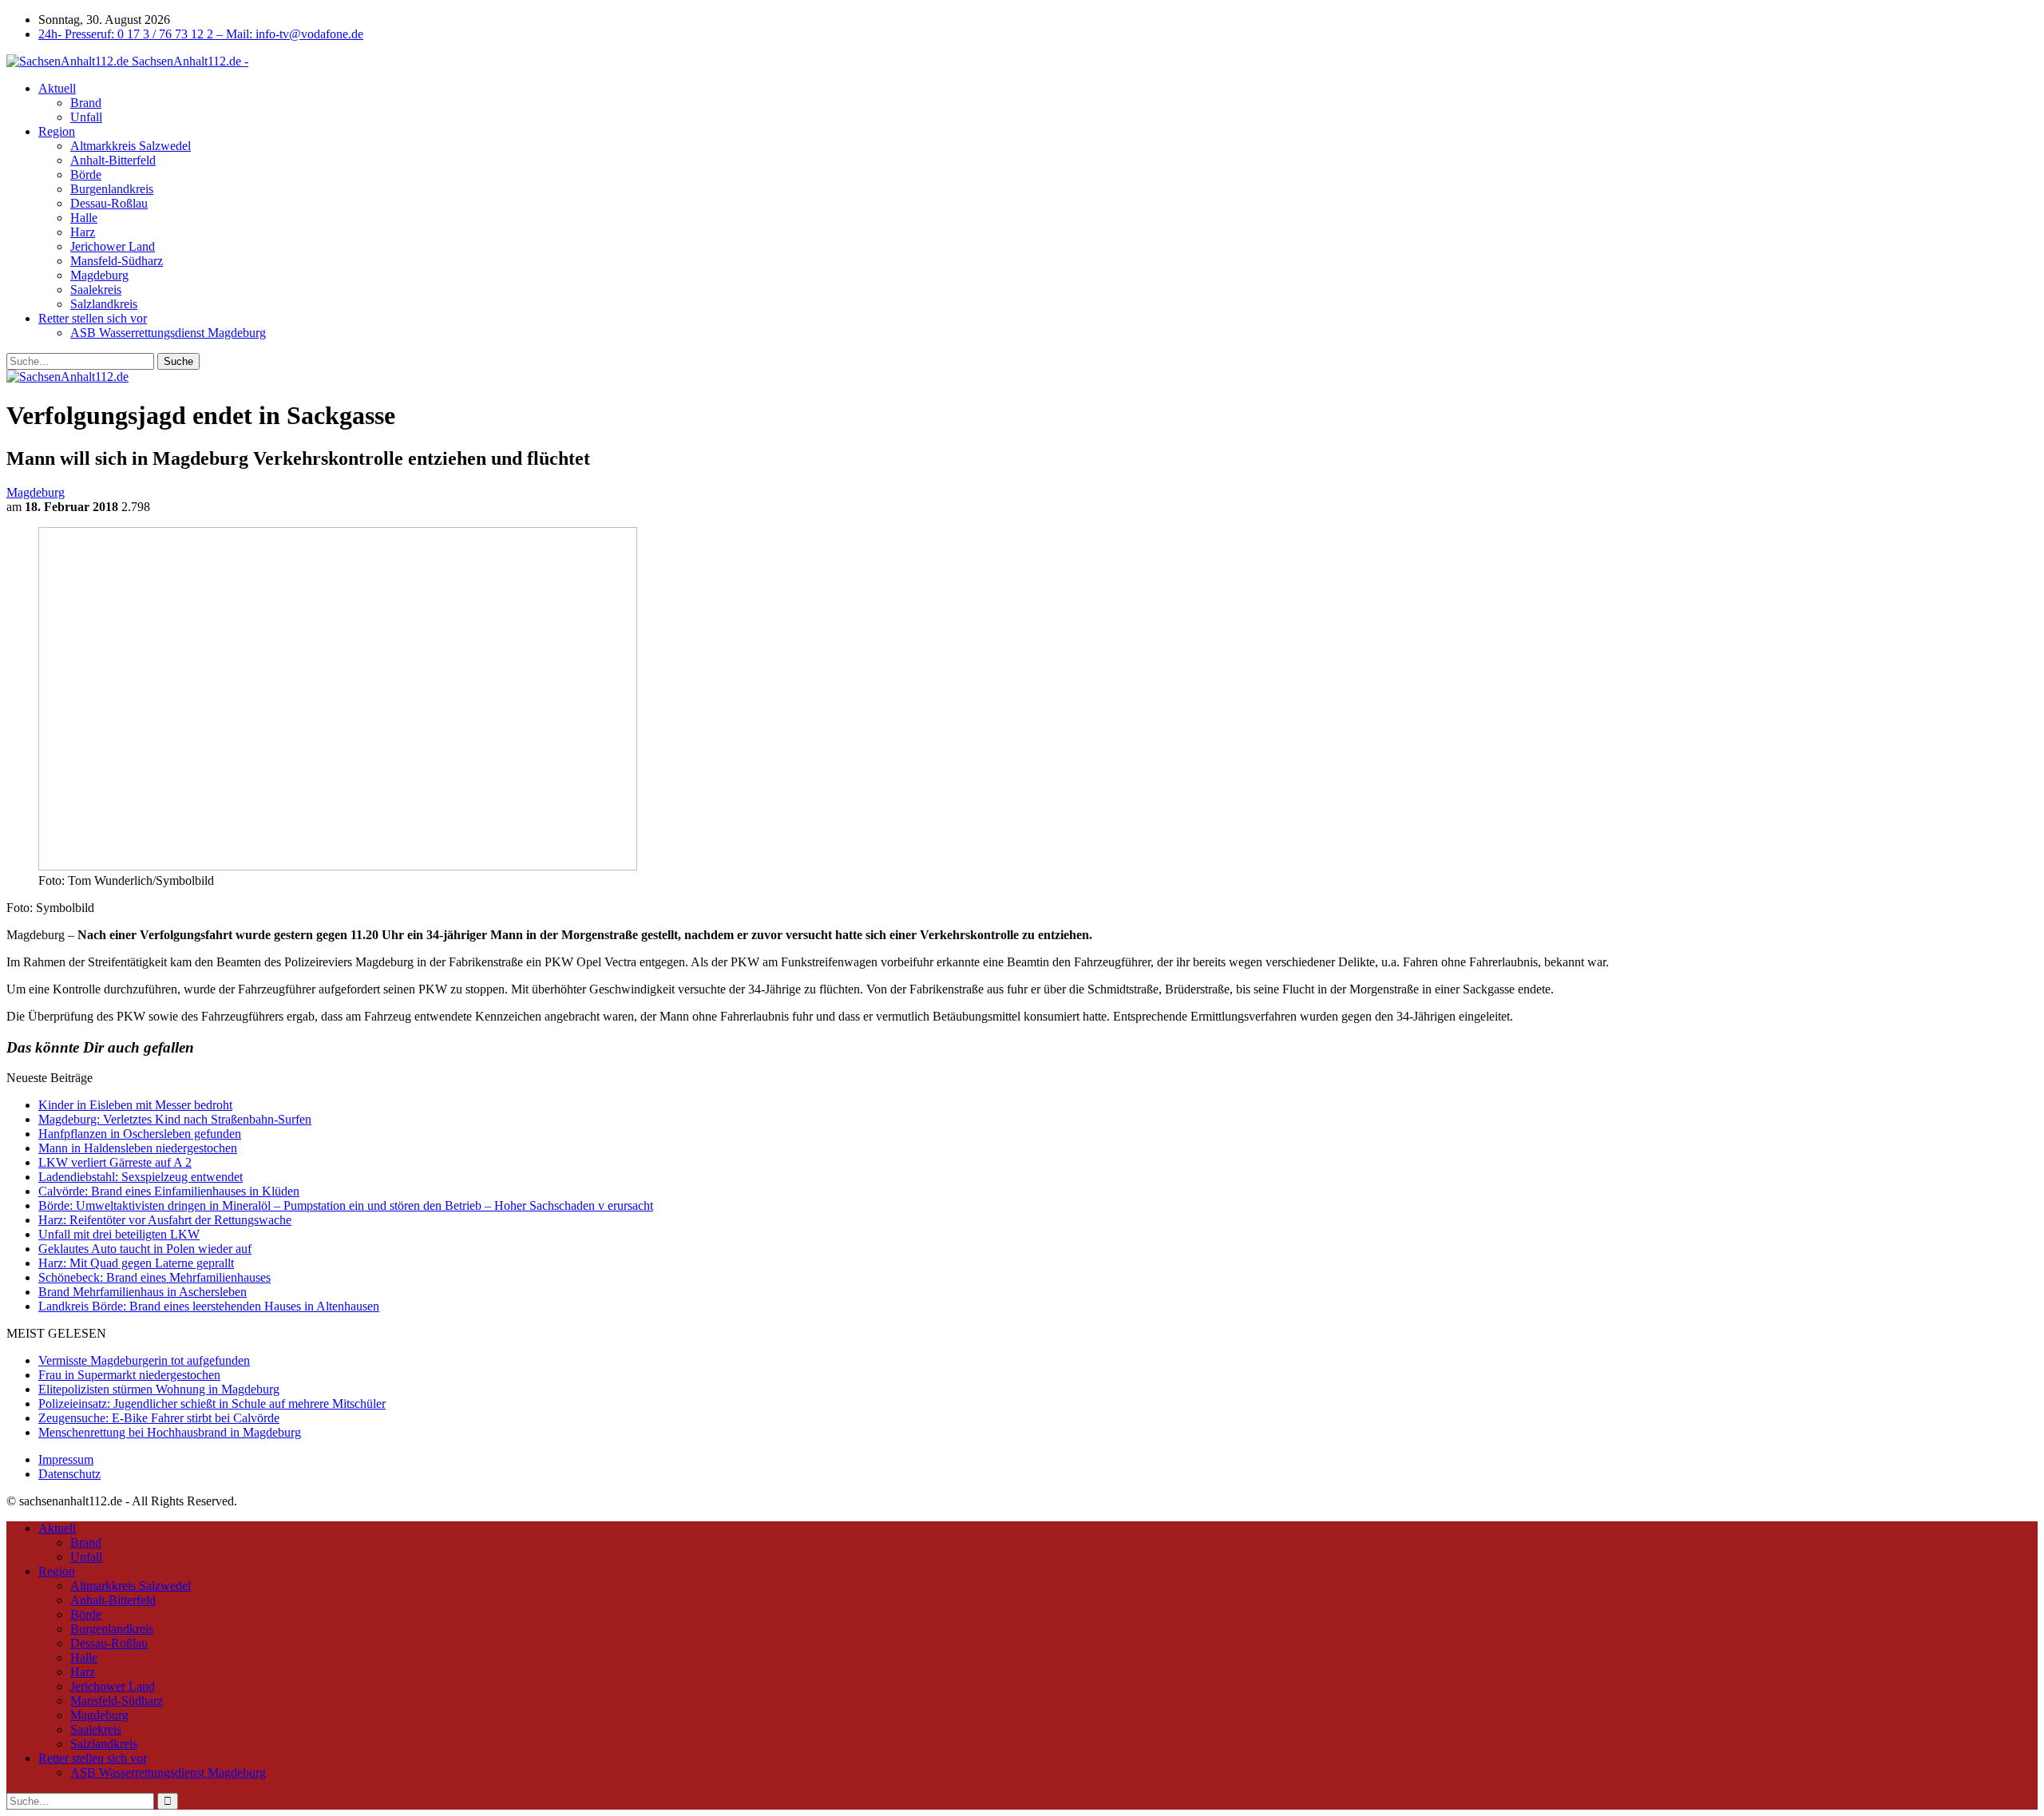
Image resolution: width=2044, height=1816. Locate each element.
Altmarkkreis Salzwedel (131, 146)
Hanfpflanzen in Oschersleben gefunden (140, 1134)
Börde (86, 174)
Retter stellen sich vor (93, 318)
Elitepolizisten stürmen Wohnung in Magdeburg (159, 1389)
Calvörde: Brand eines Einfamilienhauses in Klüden (169, 1191)
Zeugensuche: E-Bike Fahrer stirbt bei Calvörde (159, 1418)
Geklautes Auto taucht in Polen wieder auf (145, 1249)
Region (57, 131)
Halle (84, 218)
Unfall (86, 117)
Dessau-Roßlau (109, 203)
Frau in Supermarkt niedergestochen (129, 1375)
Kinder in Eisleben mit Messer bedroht (135, 1105)
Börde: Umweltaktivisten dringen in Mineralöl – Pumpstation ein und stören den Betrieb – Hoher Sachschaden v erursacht (346, 1205)
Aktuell (57, 88)
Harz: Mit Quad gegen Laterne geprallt (136, 1263)
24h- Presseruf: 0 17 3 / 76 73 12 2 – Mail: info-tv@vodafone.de (201, 34)
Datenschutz (69, 1474)
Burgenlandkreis (112, 189)
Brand (86, 103)
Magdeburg (99, 275)
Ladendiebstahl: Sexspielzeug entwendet (141, 1177)
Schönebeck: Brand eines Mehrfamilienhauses (154, 1277)
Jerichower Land (113, 246)
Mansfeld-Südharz (117, 261)
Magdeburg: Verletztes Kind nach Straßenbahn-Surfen (175, 1119)
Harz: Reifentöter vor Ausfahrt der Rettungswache (165, 1220)
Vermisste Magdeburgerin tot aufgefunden (144, 1360)
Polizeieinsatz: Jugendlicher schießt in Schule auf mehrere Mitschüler (212, 1404)
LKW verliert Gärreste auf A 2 (115, 1162)
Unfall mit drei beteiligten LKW (119, 1234)
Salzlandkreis (104, 304)
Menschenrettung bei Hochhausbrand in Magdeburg (170, 1432)
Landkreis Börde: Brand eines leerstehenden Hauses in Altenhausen (209, 1306)
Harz (83, 232)
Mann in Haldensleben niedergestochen (138, 1148)
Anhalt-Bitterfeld (113, 160)
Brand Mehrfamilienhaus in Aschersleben (143, 1292)
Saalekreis (96, 289)
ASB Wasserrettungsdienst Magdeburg (168, 333)
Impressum (66, 1459)
